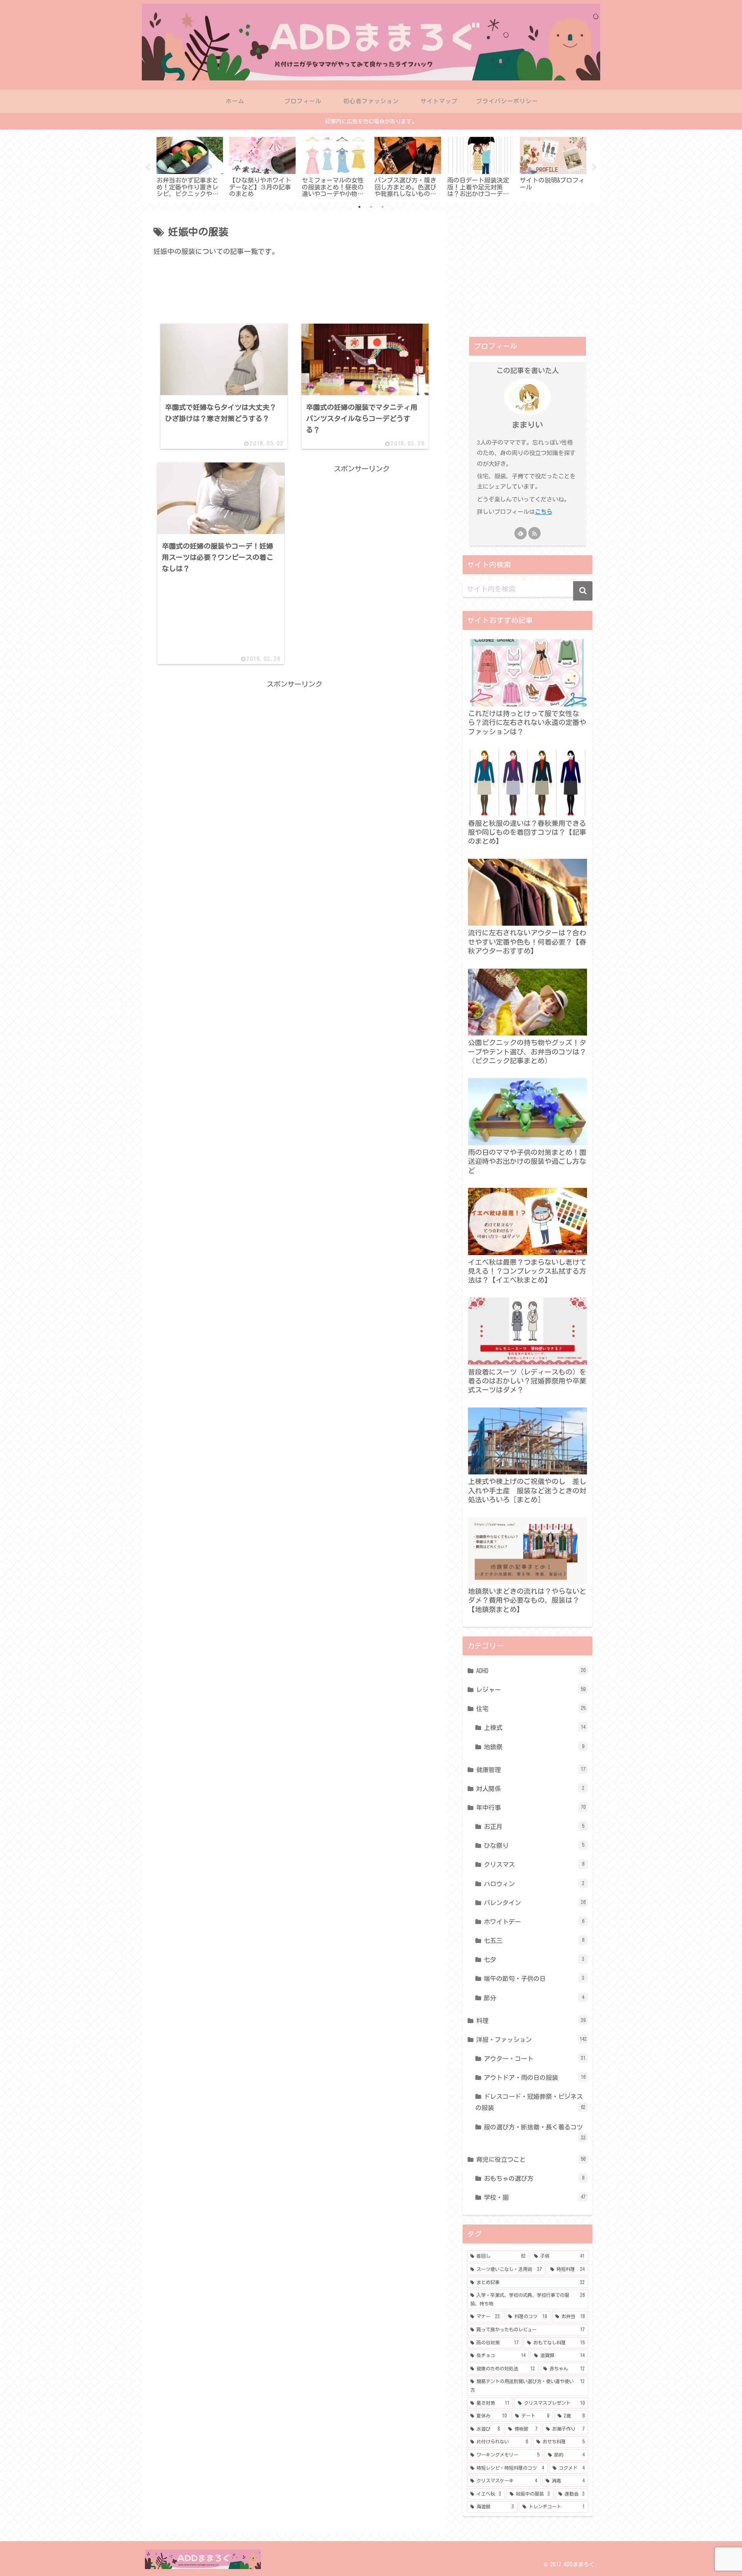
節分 (534, 1998)
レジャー (531, 1690)
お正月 (534, 1827)
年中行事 (531, 1808)
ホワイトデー (534, 1922)
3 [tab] (383, 207)
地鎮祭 (534, 1747)
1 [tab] (359, 207)
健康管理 (531, 1770)
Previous (148, 167)
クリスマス (534, 1865)
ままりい (528, 425)
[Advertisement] (294, 296)
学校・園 (535, 2197)
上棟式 (535, 1728)
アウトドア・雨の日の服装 (535, 2078)
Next (594, 167)
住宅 (531, 1709)
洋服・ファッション (531, 2040)
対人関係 (530, 1789)
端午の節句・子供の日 (534, 1979)
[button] (583, 591)
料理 (531, 2021)
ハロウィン (534, 1884)
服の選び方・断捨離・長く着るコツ (535, 2132)
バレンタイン (535, 1903)
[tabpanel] (190, 166)
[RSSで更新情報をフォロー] (534, 533)
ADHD (531, 1671)
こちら (544, 512)
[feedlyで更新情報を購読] (521, 533)
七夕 (534, 1960)
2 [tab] (371, 207)
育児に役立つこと (531, 2160)
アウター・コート (535, 2059)
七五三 (534, 1941)
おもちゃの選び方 (534, 2179)
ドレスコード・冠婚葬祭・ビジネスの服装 (530, 2102)
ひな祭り (534, 1846)
